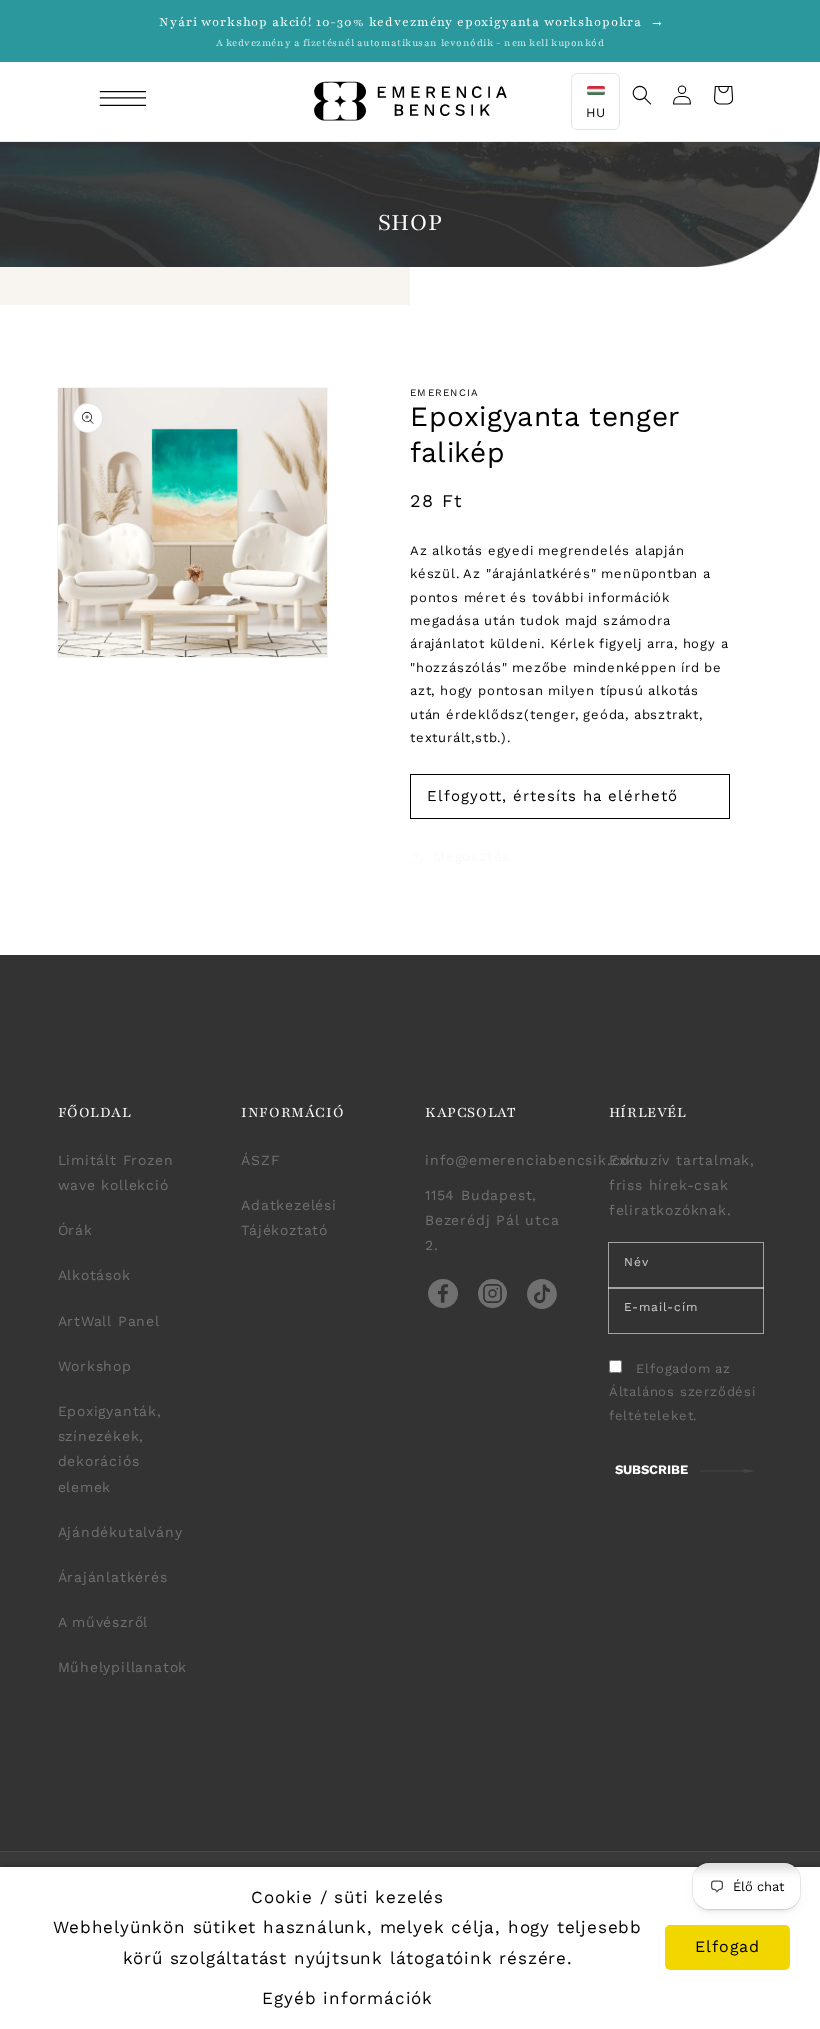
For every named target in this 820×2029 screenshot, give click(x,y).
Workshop (95, 1366)
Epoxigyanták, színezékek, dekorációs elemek (110, 1449)
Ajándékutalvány (120, 1532)
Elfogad (727, 1946)
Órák (75, 1230)
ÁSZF (260, 1160)
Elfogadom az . (682, 1392)
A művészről (103, 1622)
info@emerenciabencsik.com (534, 1160)
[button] (126, 101)
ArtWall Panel (109, 1321)
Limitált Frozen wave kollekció (116, 1172)
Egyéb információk (347, 1998)
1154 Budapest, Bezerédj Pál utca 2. (492, 1220)
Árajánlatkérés (113, 1577)
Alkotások (94, 1275)
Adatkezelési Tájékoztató (289, 1217)
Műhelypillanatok (123, 1667)
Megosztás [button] (471, 856)
